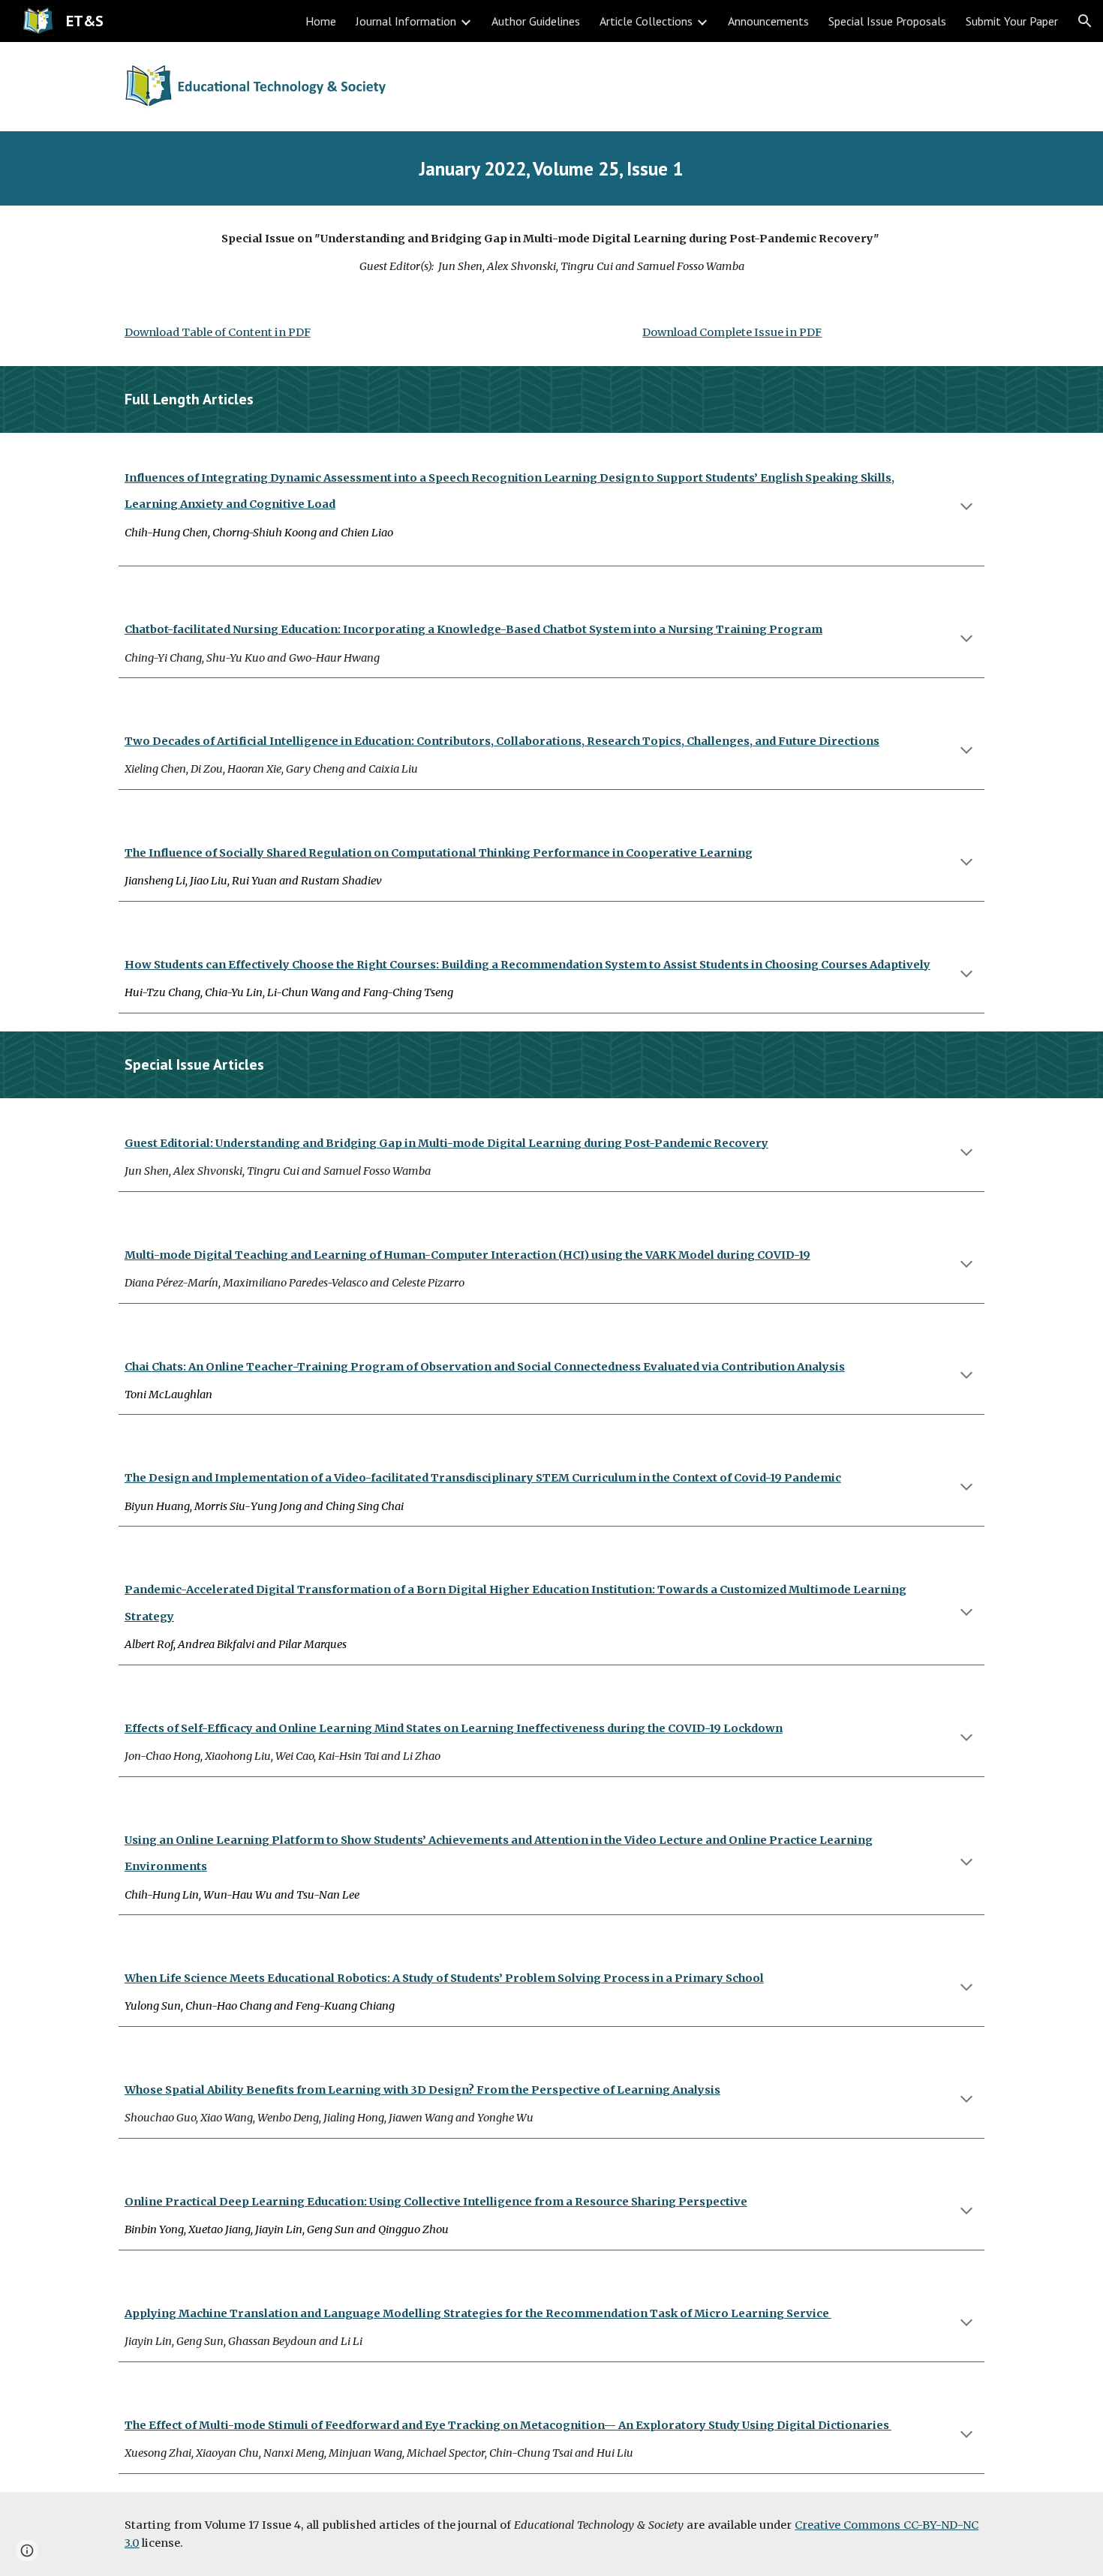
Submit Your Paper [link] (1012, 21)
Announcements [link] (768, 21)
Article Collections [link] (646, 21)
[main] (551, 168)
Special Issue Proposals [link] (887, 21)
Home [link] (321, 21)
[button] (1085, 21)
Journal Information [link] (406, 21)
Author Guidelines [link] (536, 21)
